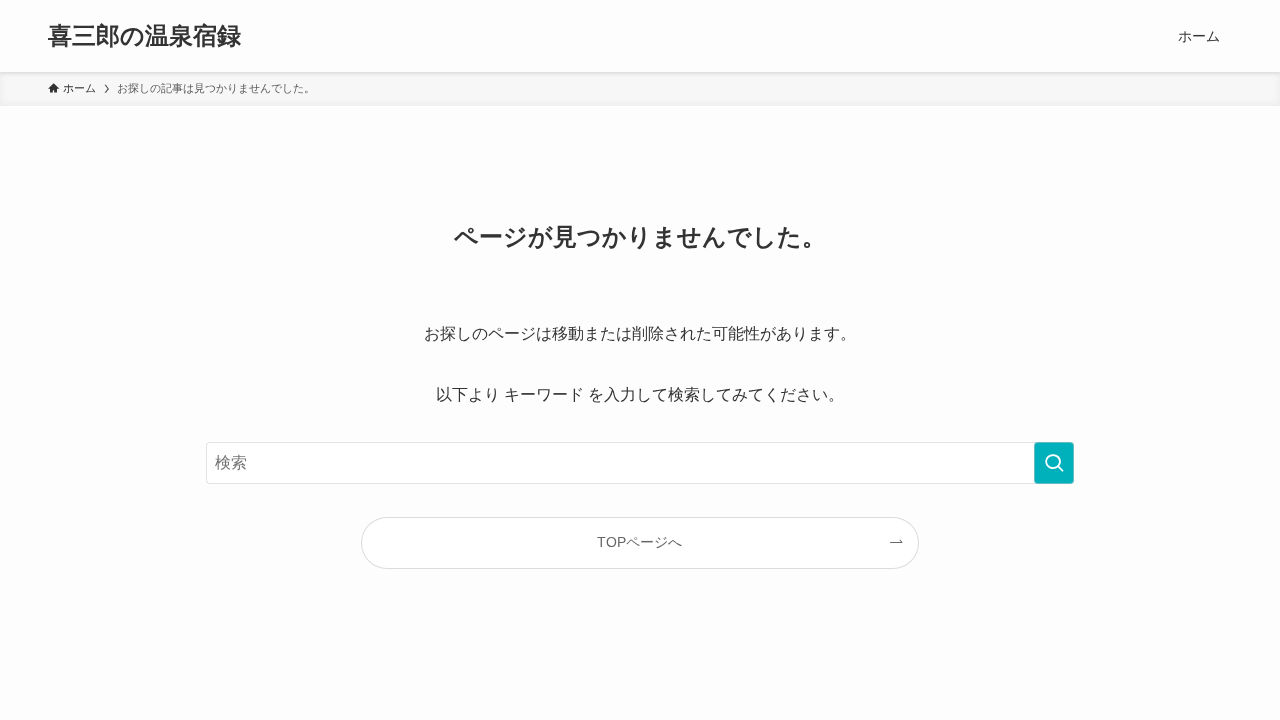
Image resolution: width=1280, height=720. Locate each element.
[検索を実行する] (1054, 463)
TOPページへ (639, 542)
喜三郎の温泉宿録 (144, 36)
